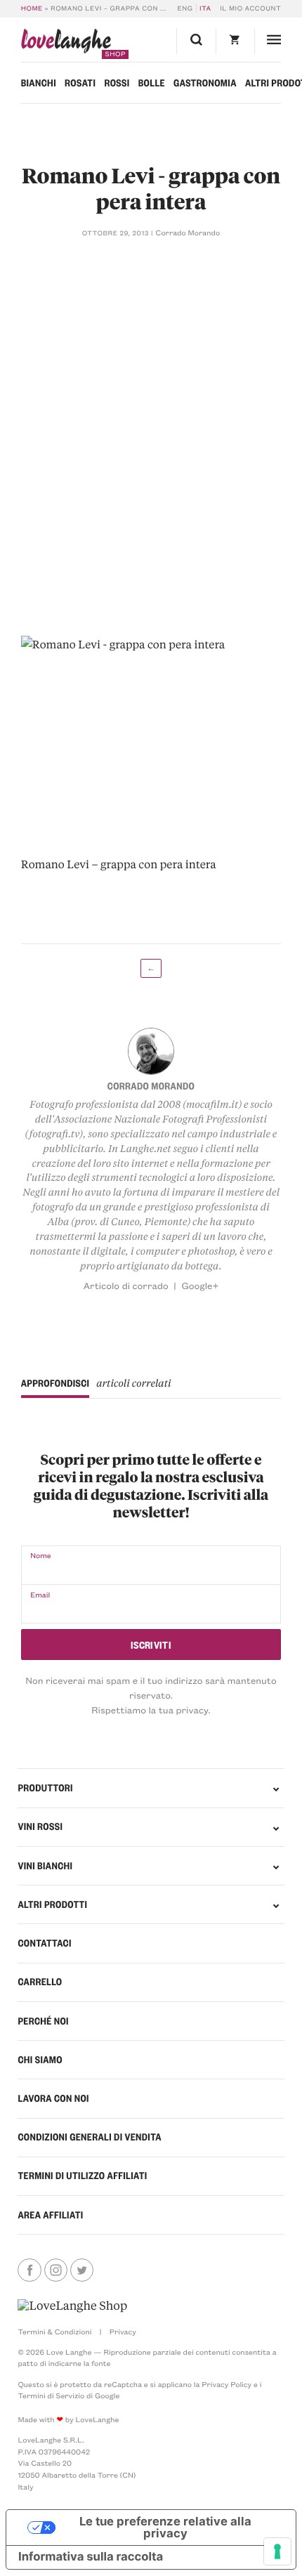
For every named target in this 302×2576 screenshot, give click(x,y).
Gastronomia (205, 83)
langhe (66, 44)
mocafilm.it (212, 1104)
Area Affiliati (50, 2215)
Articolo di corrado (126, 1286)
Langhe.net (146, 1149)
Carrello (40, 1982)
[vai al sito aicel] (72, 2306)
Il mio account (250, 8)
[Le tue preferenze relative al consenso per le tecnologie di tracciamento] (277, 2551)
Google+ (200, 1286)
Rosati (80, 83)
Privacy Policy (226, 2384)
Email (40, 1595)
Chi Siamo (40, 2060)
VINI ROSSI (40, 1826)
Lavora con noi (53, 2098)
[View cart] (235, 41)
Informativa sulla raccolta (91, 2557)
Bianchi (39, 83)
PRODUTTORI (45, 1788)
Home (32, 8)
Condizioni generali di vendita (90, 2137)
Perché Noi (43, 2021)
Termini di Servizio (51, 2395)
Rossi (117, 83)
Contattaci (44, 1943)
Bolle (152, 83)
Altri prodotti (52, 1904)
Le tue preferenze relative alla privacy (165, 2527)
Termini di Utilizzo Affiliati (82, 2176)
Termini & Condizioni (54, 2332)
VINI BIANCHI (45, 1866)
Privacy (123, 2332)
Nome (41, 1555)
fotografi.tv (54, 1134)
